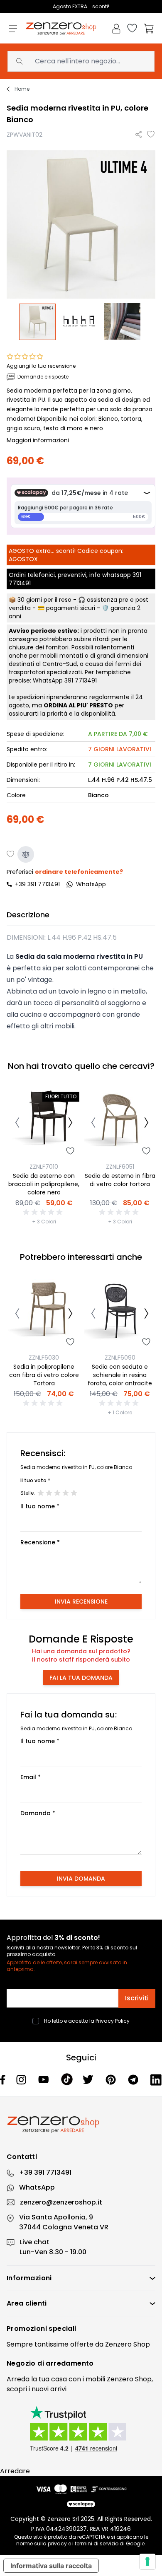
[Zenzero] (81, 2125)
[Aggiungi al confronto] (26, 854)
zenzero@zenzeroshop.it (61, 2202)
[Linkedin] (156, 2080)
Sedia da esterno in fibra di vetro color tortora (120, 1180)
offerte (82, 2344)
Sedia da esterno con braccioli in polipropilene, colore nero (44, 1184)
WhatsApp (37, 2187)
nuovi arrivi (49, 2389)
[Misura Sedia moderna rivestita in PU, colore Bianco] (81, 322)
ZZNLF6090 (120, 1358)
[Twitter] (89, 2079)
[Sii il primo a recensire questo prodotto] (44, 1212)
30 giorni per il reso (44, 600)
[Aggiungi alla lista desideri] (151, 135)
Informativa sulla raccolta (51, 2566)
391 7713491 (81, 680)
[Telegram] (134, 2080)
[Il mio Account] (116, 29)
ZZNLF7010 (44, 1167)
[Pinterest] (112, 2080)
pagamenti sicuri (71, 608)
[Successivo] (70, 1124)
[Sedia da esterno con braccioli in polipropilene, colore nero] (44, 1124)
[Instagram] (22, 2080)
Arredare (15, 2471)
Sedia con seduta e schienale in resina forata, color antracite (120, 1375)
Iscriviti (137, 1998)
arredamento (70, 2363)
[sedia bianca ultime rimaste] (39, 322)
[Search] (20, 61)
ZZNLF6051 (120, 1167)
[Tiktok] (67, 2079)
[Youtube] (45, 2079)
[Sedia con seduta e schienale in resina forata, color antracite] (120, 1315)
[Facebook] (3, 2080)
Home (22, 89)
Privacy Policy (113, 2021)
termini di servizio (97, 2543)
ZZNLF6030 (44, 1358)
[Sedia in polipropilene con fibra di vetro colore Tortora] (44, 1315)
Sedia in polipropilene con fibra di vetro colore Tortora (44, 1375)
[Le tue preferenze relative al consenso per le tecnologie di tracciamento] (147, 2562)
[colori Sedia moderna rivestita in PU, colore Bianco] (123, 322)
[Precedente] (17, 1124)
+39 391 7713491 (37, 884)
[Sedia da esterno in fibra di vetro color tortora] (120, 1124)
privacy (57, 2543)
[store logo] (61, 29)
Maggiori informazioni (38, 440)
